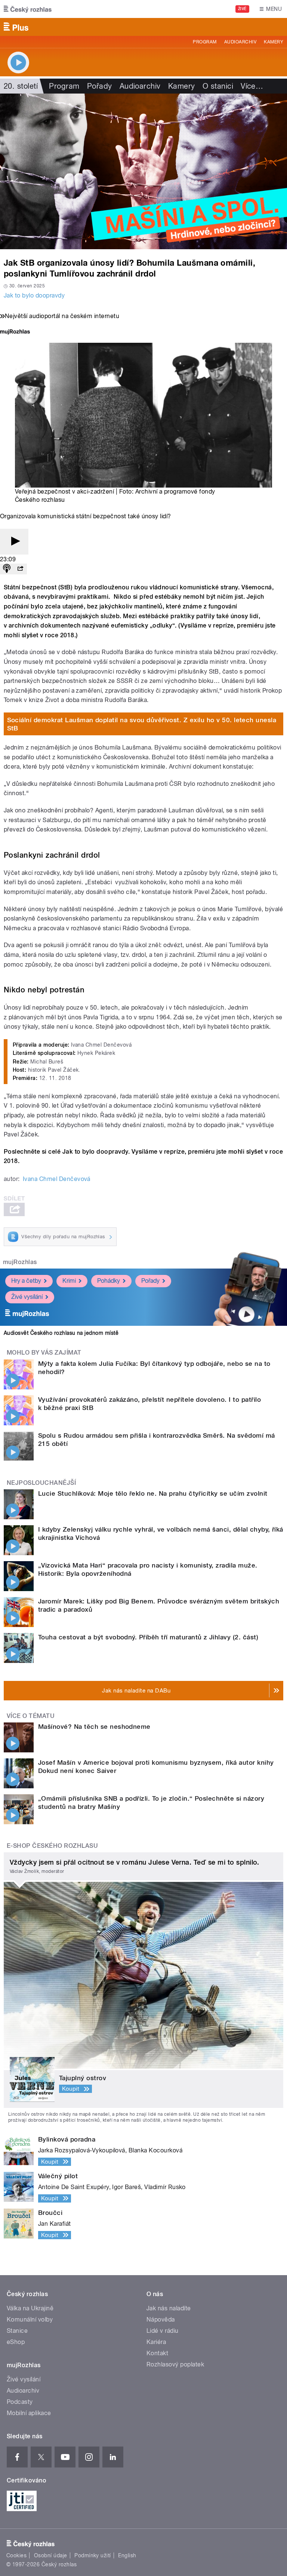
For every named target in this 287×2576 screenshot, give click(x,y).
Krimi (69, 1281)
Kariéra (156, 2342)
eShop (16, 2342)
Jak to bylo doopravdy (34, 295)
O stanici (218, 86)
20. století (21, 86)
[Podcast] (7, 569)
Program (205, 42)
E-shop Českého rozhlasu (52, 1846)
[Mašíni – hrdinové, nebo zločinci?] (143, 171)
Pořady (100, 86)
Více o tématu (31, 1716)
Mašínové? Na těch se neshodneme (94, 1727)
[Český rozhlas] (28, 9)
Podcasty (20, 2402)
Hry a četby (26, 1281)
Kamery (274, 42)
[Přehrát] (14, 542)
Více (252, 86)
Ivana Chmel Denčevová (57, 1179)
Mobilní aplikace (29, 2413)
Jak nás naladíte (169, 2308)
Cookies (16, 2555)
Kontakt (157, 2353)
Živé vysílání (27, 1297)
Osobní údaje (51, 2555)
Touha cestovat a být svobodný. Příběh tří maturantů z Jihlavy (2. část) (148, 1637)
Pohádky (109, 1281)
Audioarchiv (240, 42)
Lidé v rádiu (163, 2331)
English (127, 2555)
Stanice (17, 2331)
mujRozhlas (20, 1262)
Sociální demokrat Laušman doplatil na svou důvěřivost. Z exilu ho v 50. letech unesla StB (142, 724)
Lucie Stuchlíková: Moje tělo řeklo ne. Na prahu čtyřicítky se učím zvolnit (153, 1493)
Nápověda (161, 2319)
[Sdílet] (20, 569)
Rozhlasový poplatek (175, 2364)
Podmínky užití (93, 2555)
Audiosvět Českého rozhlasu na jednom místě (61, 1333)
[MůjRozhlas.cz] (15, 332)
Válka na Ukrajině (30, 2308)
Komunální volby (30, 2319)
